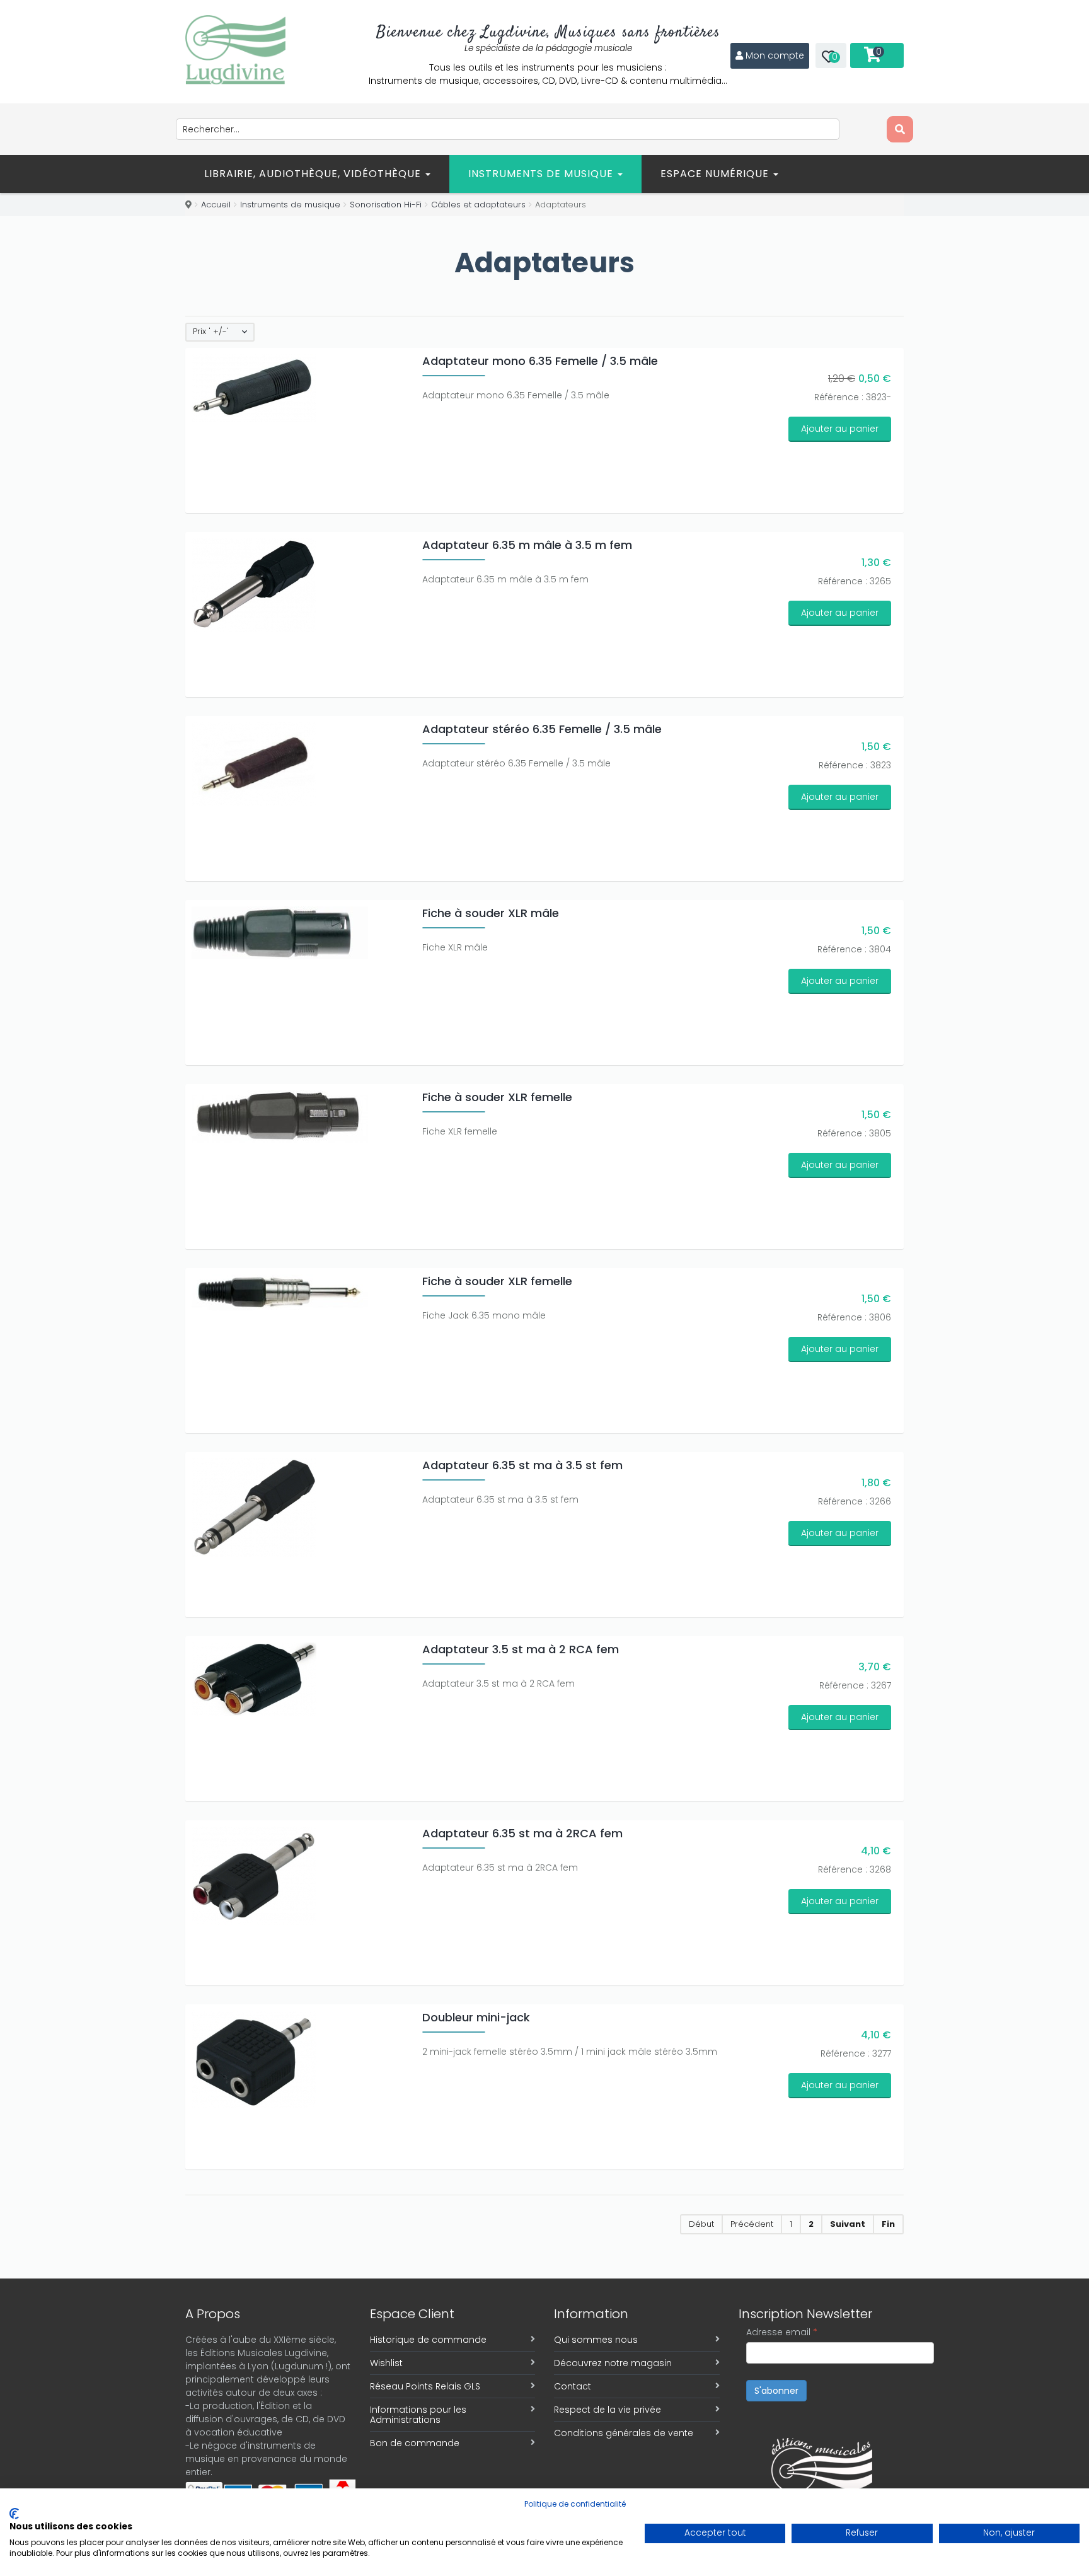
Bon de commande (415, 2443)
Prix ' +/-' (211, 332)
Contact (573, 2386)
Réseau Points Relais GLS (425, 2386)
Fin (888, 2224)
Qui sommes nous (596, 2340)
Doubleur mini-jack (476, 2017)
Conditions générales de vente (624, 2433)
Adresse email (782, 2332)
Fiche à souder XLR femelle (497, 1097)
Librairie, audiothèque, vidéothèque (314, 174)
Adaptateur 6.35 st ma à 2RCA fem (522, 1833)
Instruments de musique (542, 174)
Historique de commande (428, 2340)
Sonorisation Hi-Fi (386, 205)
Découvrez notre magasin (613, 2363)
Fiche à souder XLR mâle (491, 913)
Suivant (848, 2224)
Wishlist (386, 2363)
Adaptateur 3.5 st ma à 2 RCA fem (521, 1649)
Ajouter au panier (840, 429)
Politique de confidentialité (575, 2504)
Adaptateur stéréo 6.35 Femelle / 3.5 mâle (542, 729)
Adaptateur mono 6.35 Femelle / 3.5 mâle (540, 361)
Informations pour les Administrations (418, 2415)
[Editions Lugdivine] (235, 50)
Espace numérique (716, 174)
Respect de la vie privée (608, 2410)
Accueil (216, 205)
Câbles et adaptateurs (478, 205)
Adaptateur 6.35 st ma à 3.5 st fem (522, 1465)
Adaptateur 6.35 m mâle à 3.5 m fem (527, 545)
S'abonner (776, 2391)
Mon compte (775, 55)
